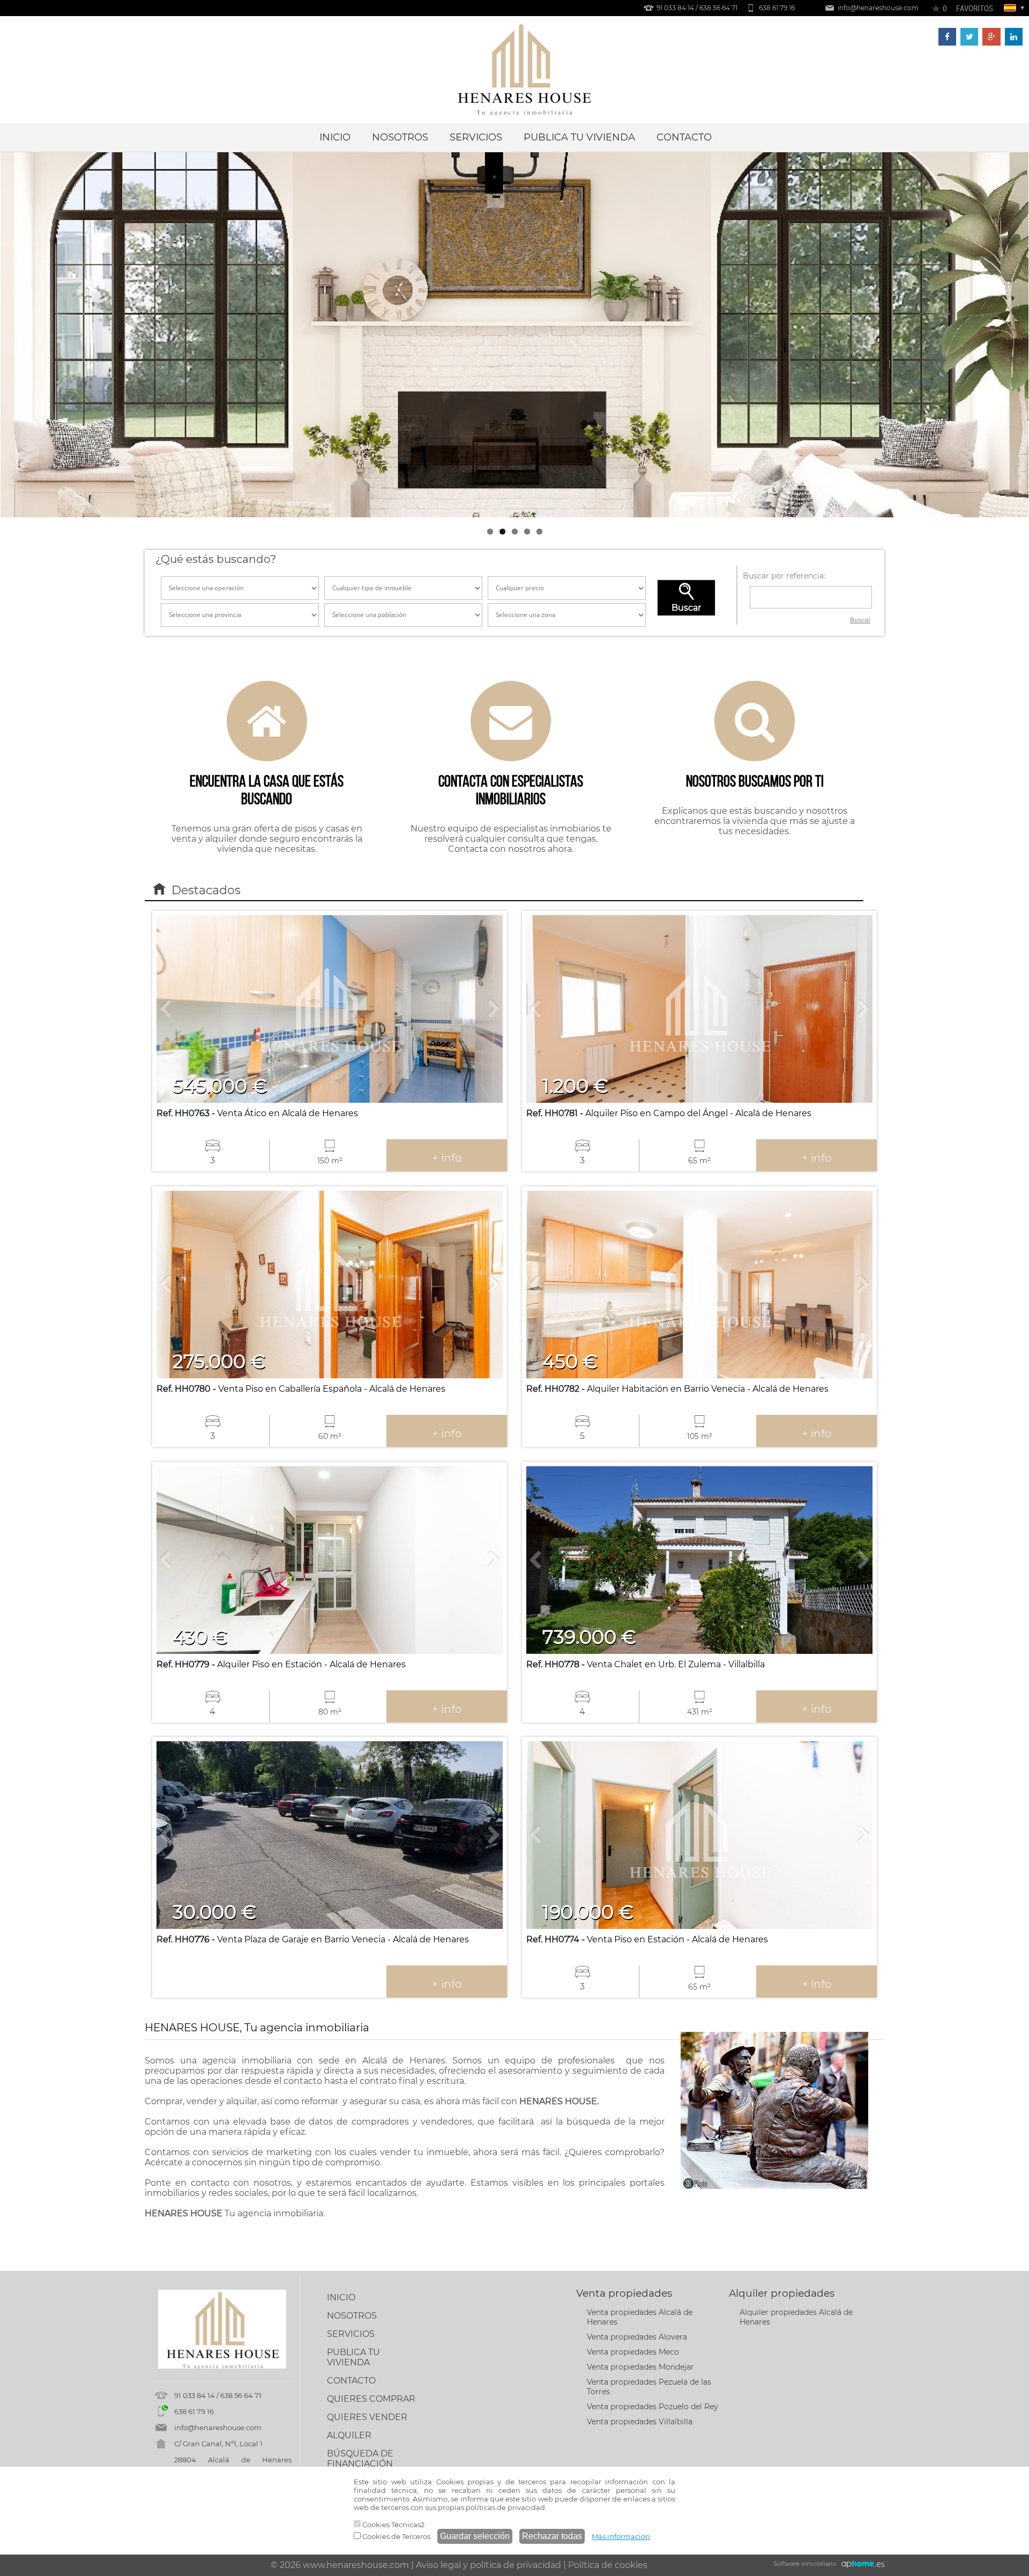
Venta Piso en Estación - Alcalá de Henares (647, 1939)
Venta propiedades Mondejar (640, 2367)
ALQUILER (349, 2435)
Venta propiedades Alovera (637, 2337)
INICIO (335, 137)
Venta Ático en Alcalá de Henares (257, 1113)
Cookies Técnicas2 (393, 2525)
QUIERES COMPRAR (371, 2399)
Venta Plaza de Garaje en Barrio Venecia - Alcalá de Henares (313, 1939)
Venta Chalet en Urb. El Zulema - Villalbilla (646, 1664)
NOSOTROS (400, 137)
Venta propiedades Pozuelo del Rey (653, 2407)
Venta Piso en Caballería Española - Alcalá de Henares (301, 1389)
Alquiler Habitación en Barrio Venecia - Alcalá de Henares (677, 1389)
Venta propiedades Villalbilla (640, 2422)
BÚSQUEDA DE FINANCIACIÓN (360, 2459)
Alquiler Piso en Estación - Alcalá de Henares (281, 1664)
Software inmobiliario (805, 2564)
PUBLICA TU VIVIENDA (579, 137)
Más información (621, 2536)
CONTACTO (684, 137)
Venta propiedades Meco (633, 2352)
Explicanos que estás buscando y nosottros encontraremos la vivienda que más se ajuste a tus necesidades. (755, 804)
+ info (447, 1158)
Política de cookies (608, 2565)
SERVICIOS (476, 137)
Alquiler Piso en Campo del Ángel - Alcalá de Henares (669, 1113)
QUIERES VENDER (367, 2417)
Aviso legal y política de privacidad (489, 2565)
